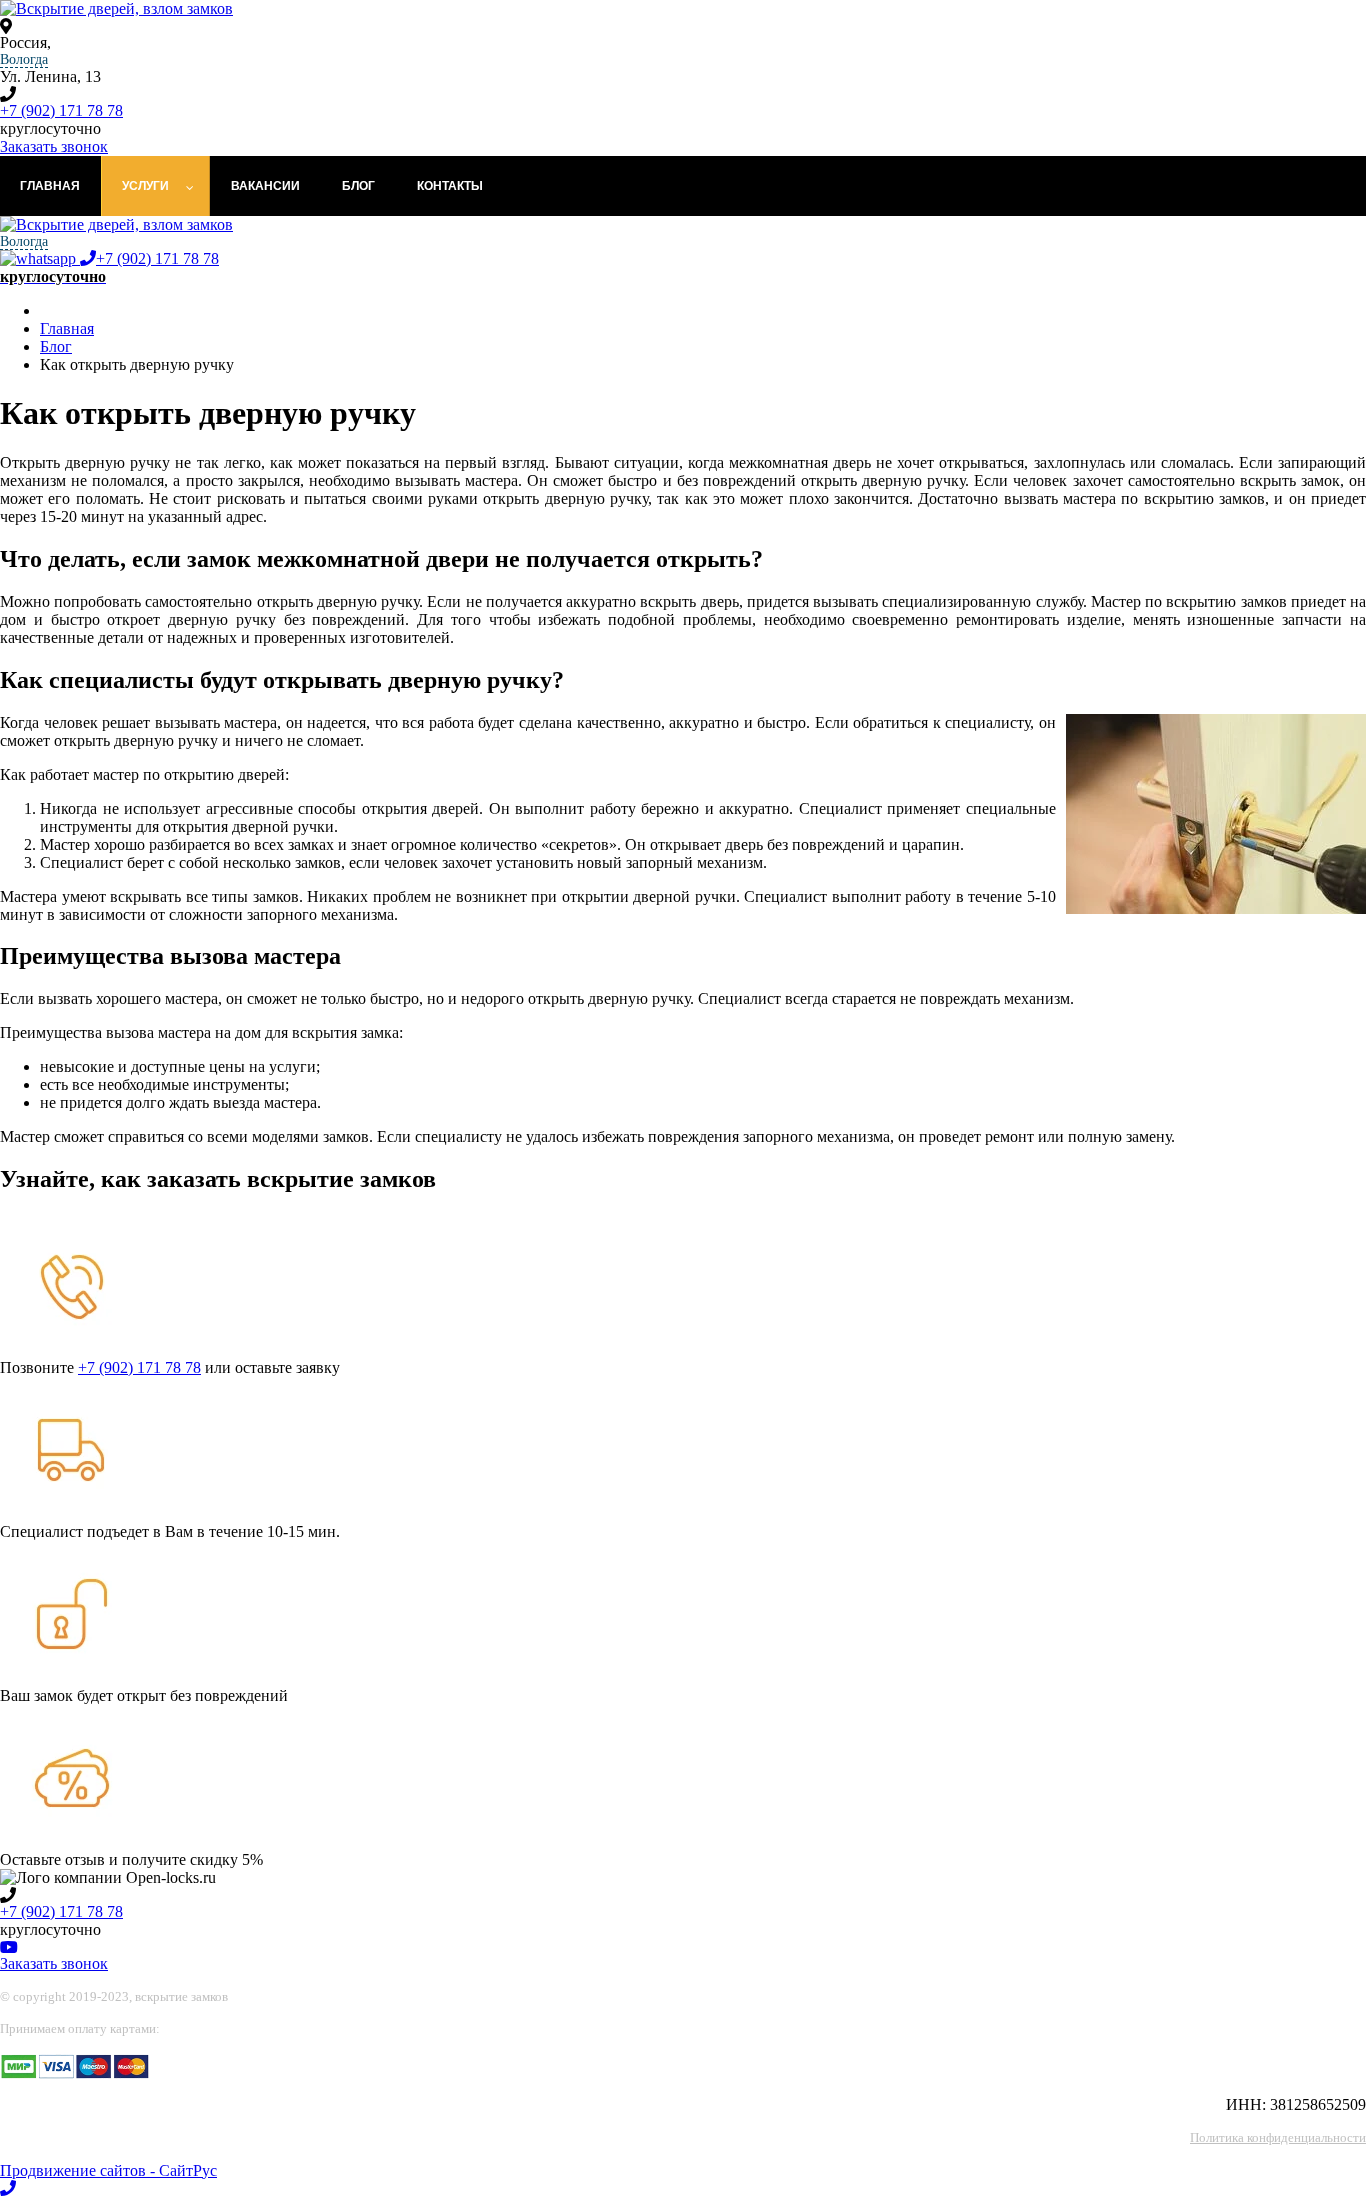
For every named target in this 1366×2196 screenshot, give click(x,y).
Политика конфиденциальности (1278, 2137)
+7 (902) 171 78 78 (61, 110)
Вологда (24, 59)
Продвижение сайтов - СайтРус (108, 2170)
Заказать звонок (54, 146)
